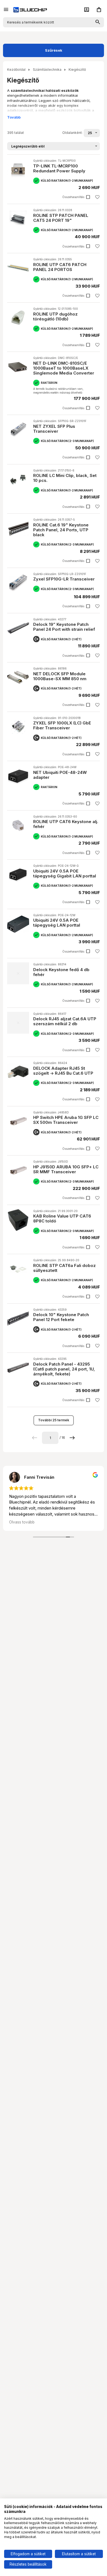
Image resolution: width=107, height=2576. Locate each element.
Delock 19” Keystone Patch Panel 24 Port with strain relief (64, 627)
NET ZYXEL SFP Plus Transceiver (54, 429)
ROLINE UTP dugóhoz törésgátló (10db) (55, 316)
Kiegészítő (77, 70)
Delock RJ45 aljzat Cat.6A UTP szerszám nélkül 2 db (65, 1021)
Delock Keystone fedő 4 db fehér (61, 972)
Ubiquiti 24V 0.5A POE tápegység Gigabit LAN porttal (65, 873)
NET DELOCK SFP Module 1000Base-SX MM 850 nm (60, 676)
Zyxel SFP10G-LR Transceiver (64, 579)
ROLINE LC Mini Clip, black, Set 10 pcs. (65, 478)
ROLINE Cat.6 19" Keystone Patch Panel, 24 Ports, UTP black (61, 530)
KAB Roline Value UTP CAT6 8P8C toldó (62, 1218)
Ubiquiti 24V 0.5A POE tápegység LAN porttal (57, 923)
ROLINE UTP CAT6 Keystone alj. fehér (66, 824)
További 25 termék (54, 1420)
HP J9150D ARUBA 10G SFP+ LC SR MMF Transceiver (66, 1169)
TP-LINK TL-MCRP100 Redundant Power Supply (59, 168)
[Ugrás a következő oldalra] (72, 1438)
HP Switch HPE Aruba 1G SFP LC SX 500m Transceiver (66, 1120)
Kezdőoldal (16, 70)
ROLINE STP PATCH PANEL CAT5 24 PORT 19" (61, 218)
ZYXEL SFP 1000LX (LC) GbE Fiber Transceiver (62, 725)
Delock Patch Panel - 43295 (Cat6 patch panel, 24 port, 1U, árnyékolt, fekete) (64, 1369)
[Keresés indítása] (98, 22)
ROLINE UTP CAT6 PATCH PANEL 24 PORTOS (60, 267)
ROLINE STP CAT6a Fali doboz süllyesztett (64, 1268)
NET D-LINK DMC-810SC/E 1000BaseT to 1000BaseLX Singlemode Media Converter (64, 368)
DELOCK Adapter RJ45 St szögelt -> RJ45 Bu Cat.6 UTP (63, 1071)
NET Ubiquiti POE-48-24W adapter (60, 775)
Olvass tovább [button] (22, 1522)
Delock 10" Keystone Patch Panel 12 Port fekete (61, 1317)
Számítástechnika (47, 70)
